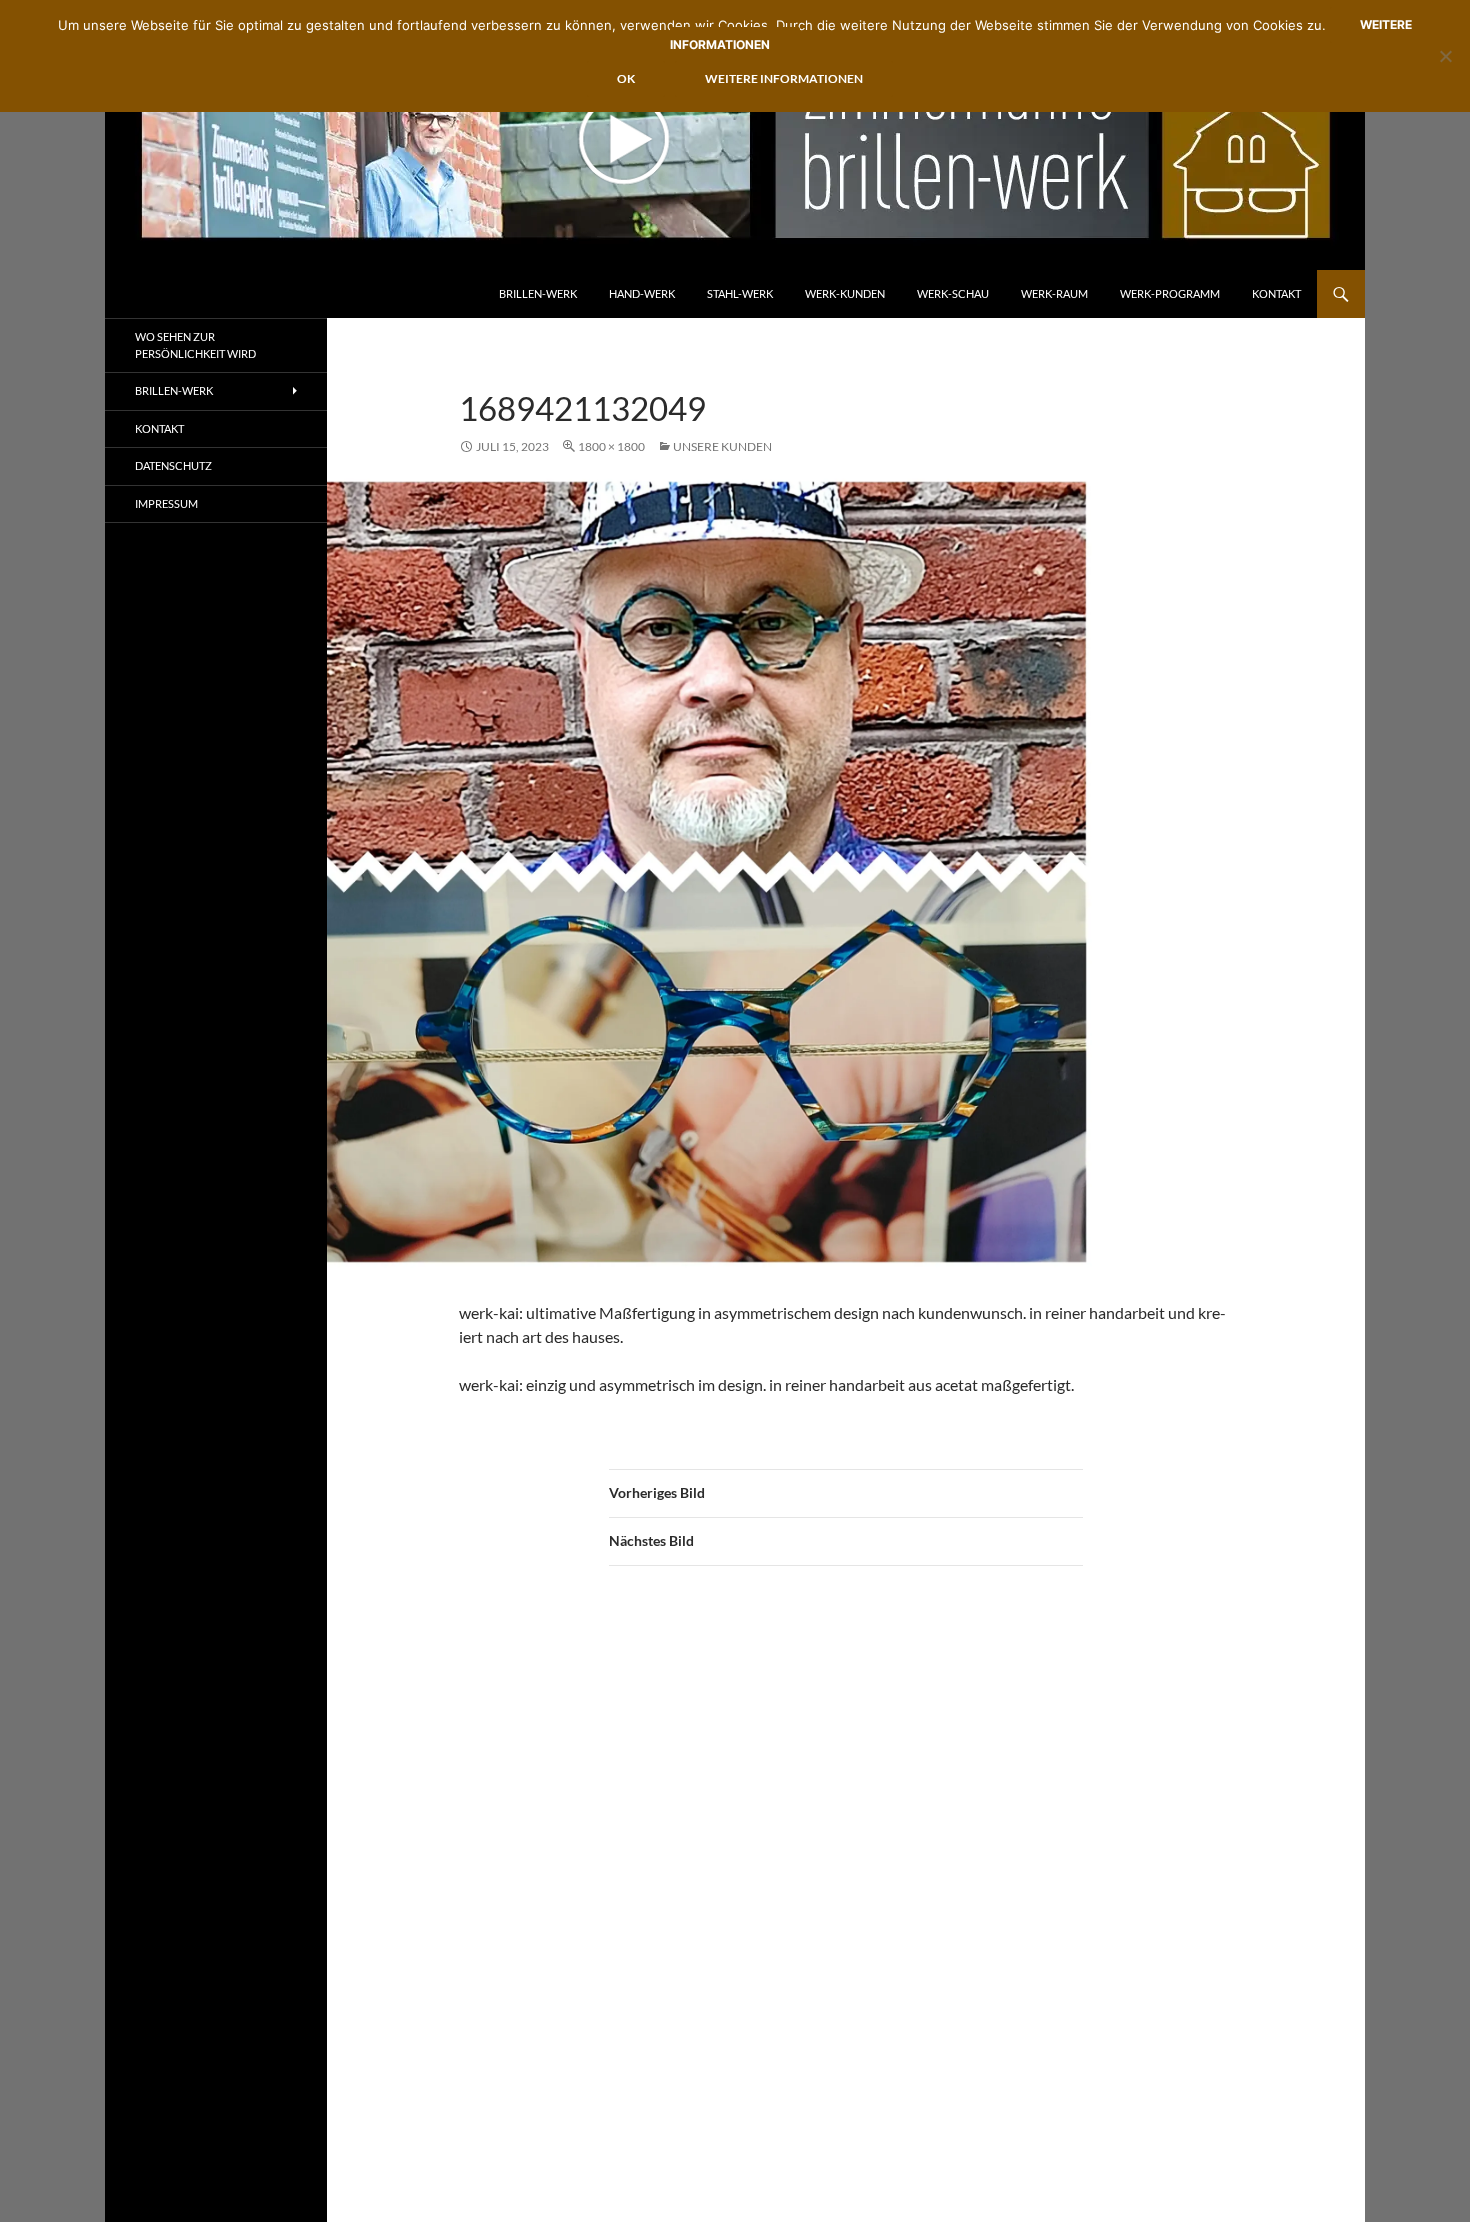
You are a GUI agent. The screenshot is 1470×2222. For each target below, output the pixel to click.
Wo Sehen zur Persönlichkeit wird (195, 345)
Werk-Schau (953, 293)
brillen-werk (174, 390)
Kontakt (1276, 293)
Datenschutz (173, 465)
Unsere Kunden (722, 446)
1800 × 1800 (611, 446)
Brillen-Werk (538, 293)
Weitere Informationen (784, 78)
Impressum (166, 503)
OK (626, 78)
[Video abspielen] (624, 139)
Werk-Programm (1170, 293)
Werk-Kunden (845, 293)
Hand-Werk (642, 293)
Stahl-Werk (740, 293)
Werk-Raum (1054, 293)
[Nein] (1445, 56)
